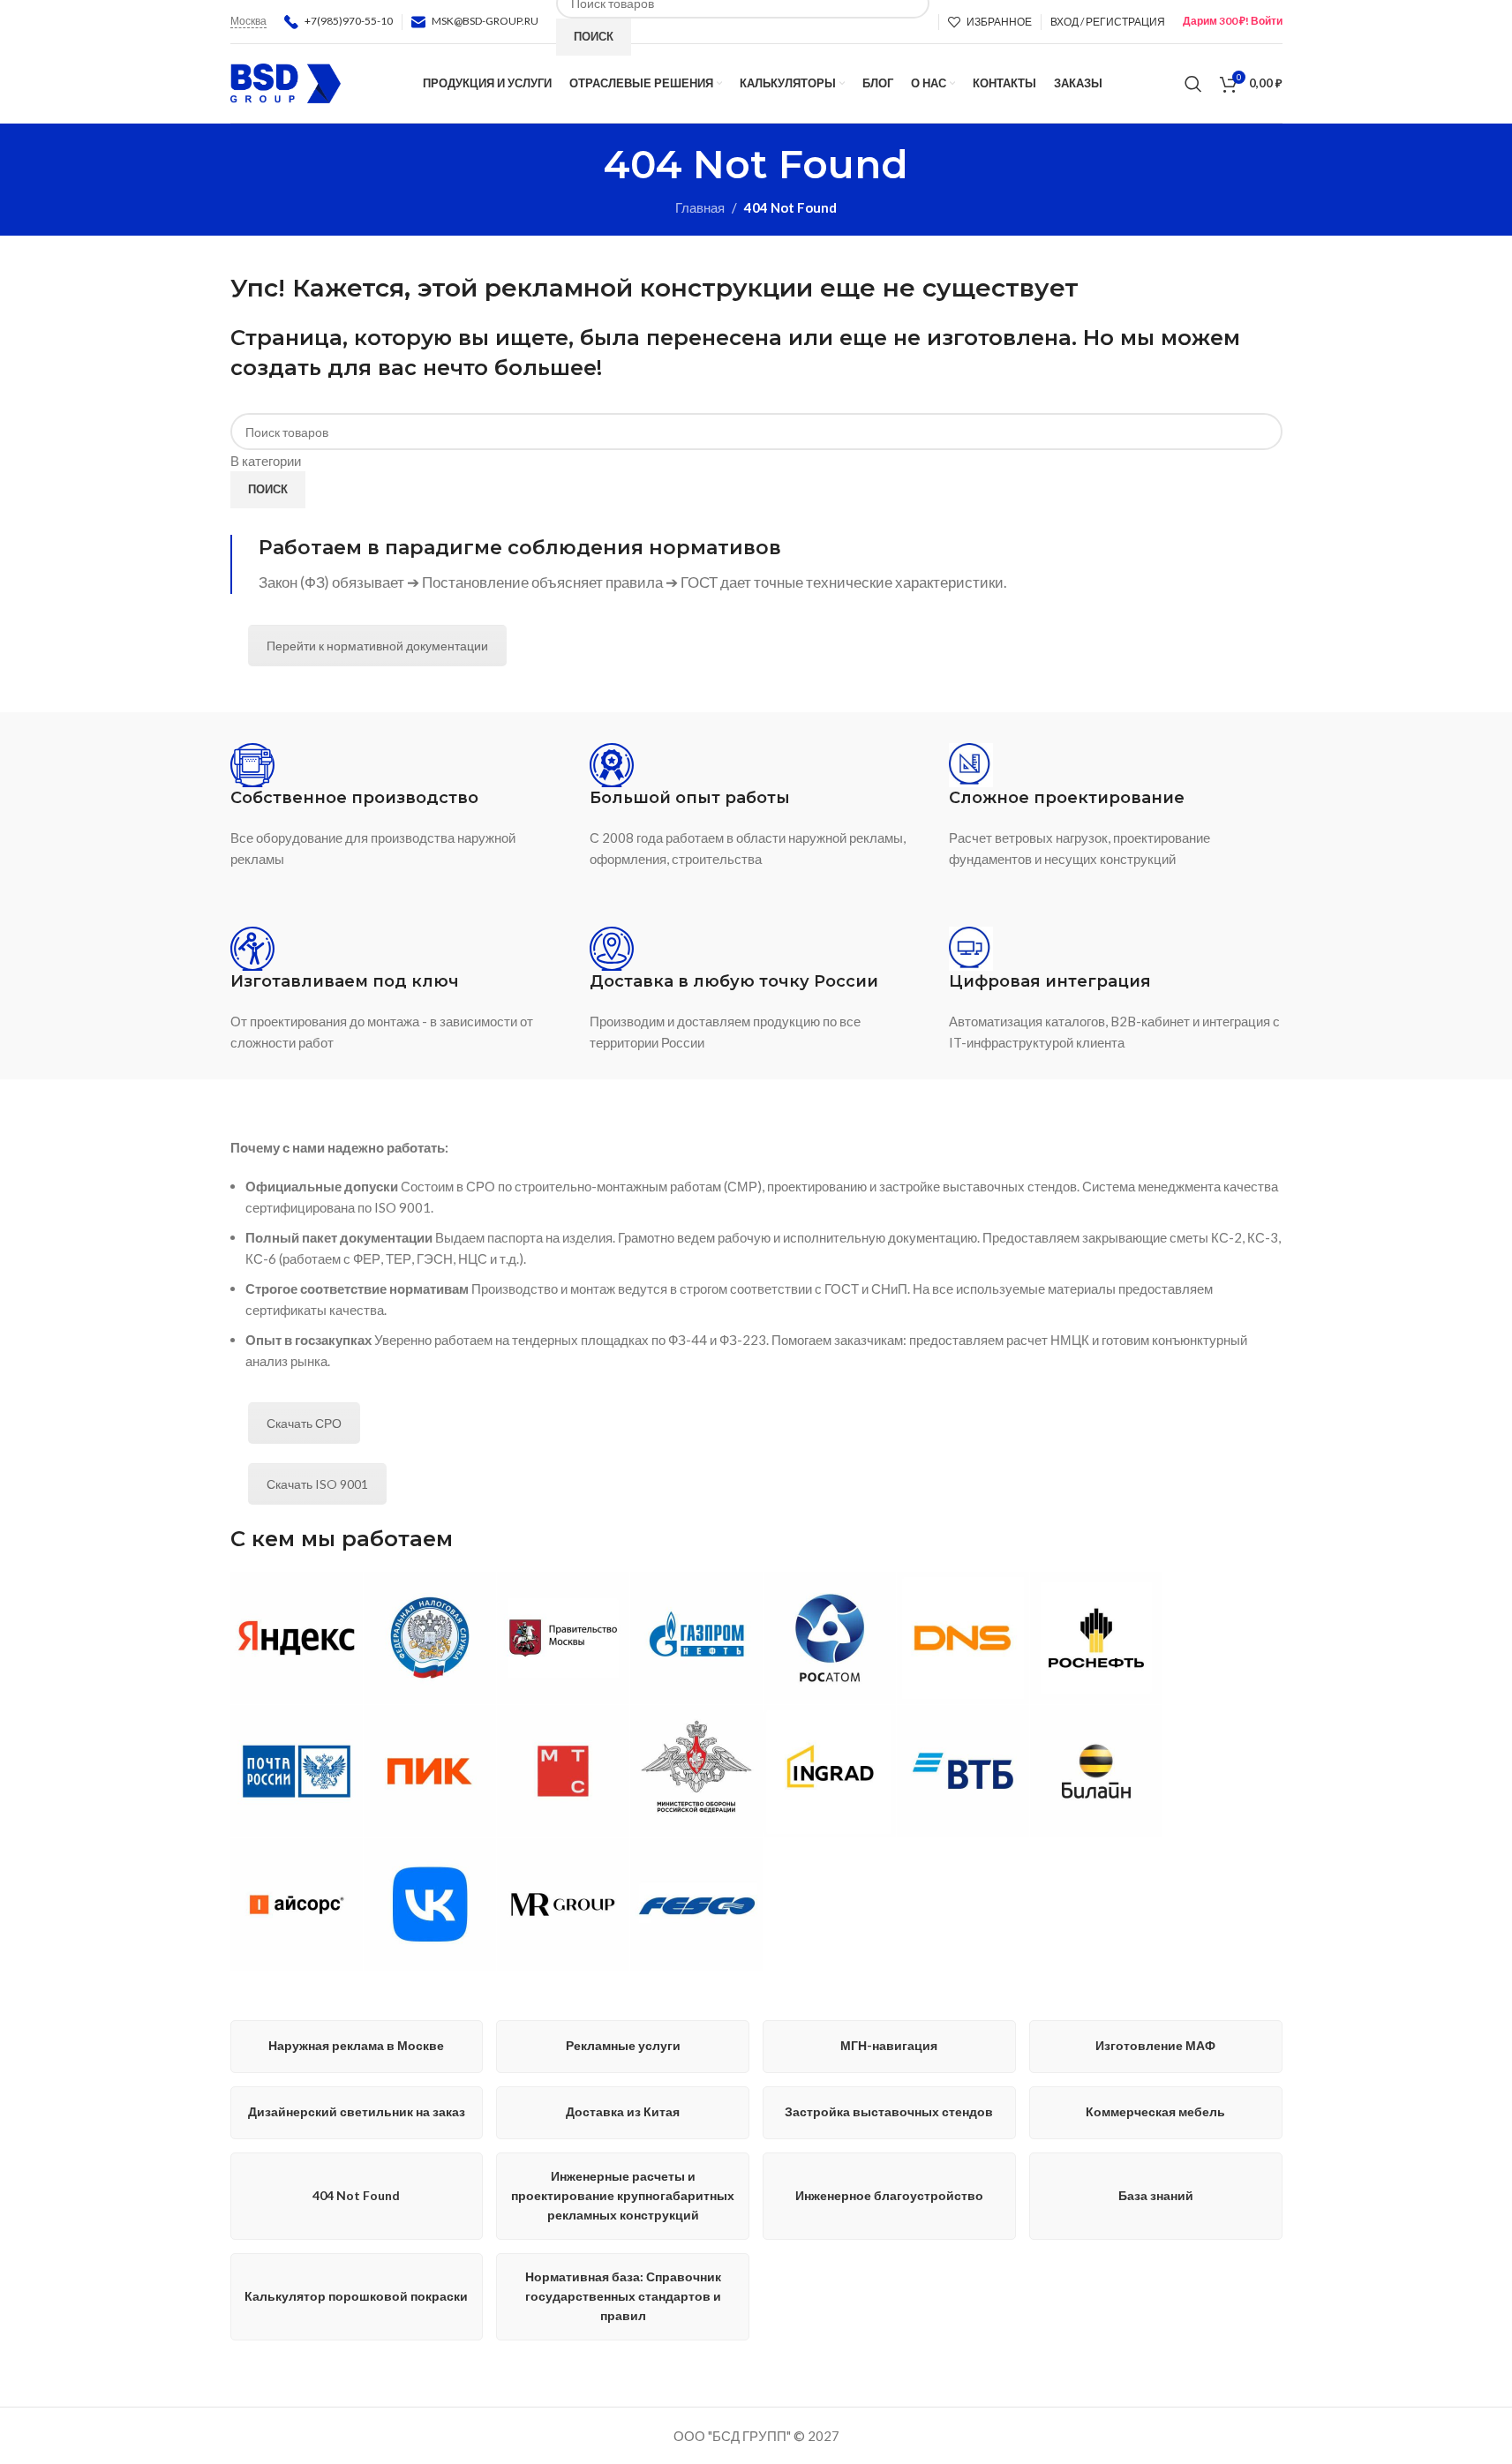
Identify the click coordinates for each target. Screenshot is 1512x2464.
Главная (700, 207)
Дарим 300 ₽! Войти (1233, 21)
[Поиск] (1193, 84)
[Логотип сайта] (286, 81)
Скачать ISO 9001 (317, 1484)
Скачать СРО (304, 1423)
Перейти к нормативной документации (377, 646)
